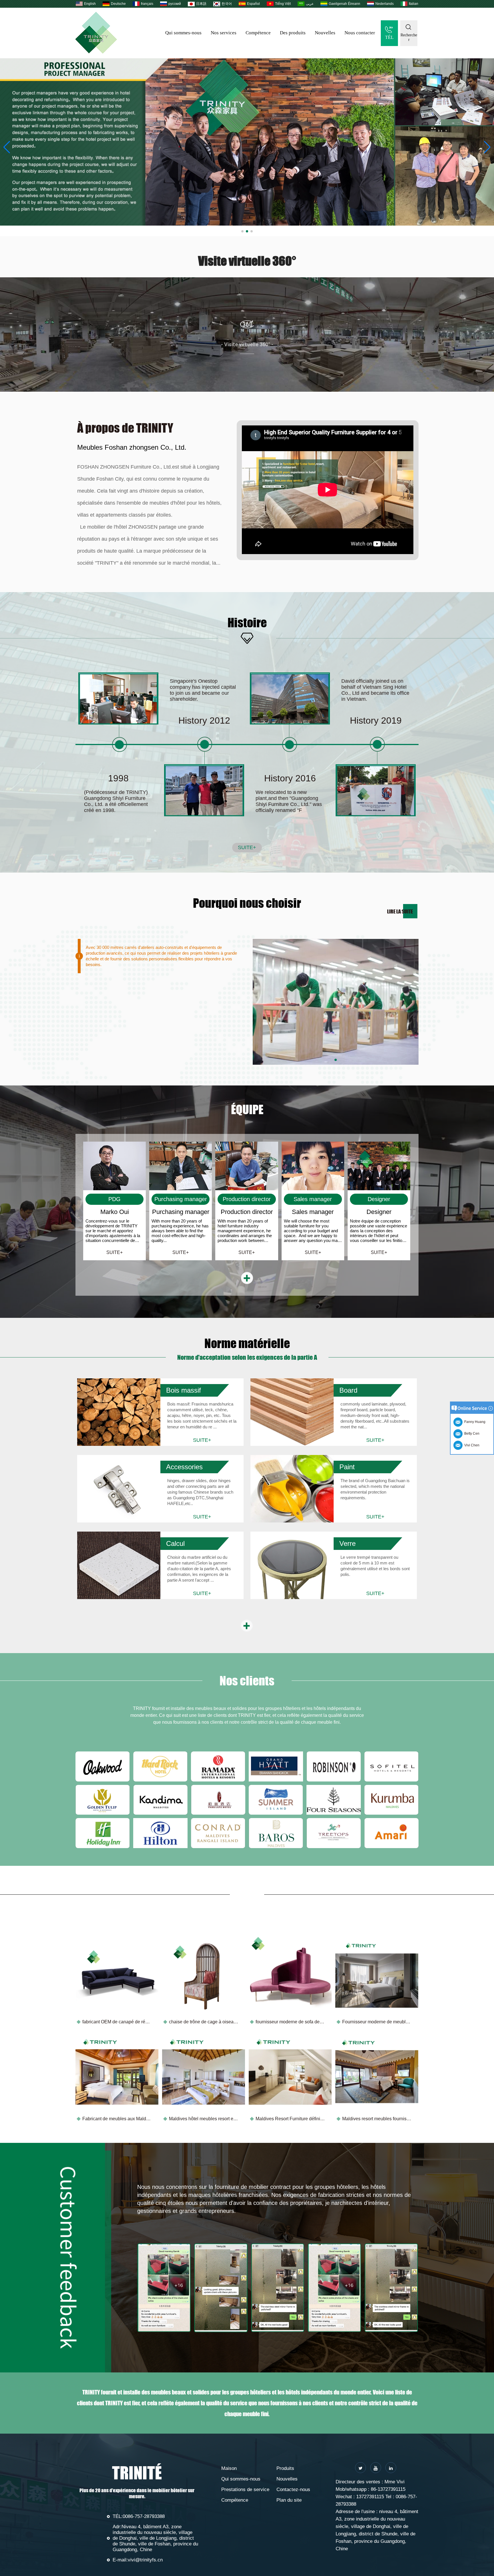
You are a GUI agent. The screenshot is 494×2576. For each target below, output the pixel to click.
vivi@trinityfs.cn (145, 2560)
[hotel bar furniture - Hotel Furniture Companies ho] (247, 142)
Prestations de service (245, 2490)
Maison (229, 2468)
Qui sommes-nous (183, 33)
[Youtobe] (376, 2468)
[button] (242, 231)
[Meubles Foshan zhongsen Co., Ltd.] (96, 52)
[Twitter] (360, 2468)
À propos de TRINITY (125, 428)
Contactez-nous (293, 2490)
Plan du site (289, 2500)
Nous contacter (360, 33)
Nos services (224, 33)
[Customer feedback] (164, 2288)
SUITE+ (247, 847)
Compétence (258, 33)
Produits (285, 2468)
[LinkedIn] (391, 2468)
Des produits (293, 33)
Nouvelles (325, 33)
